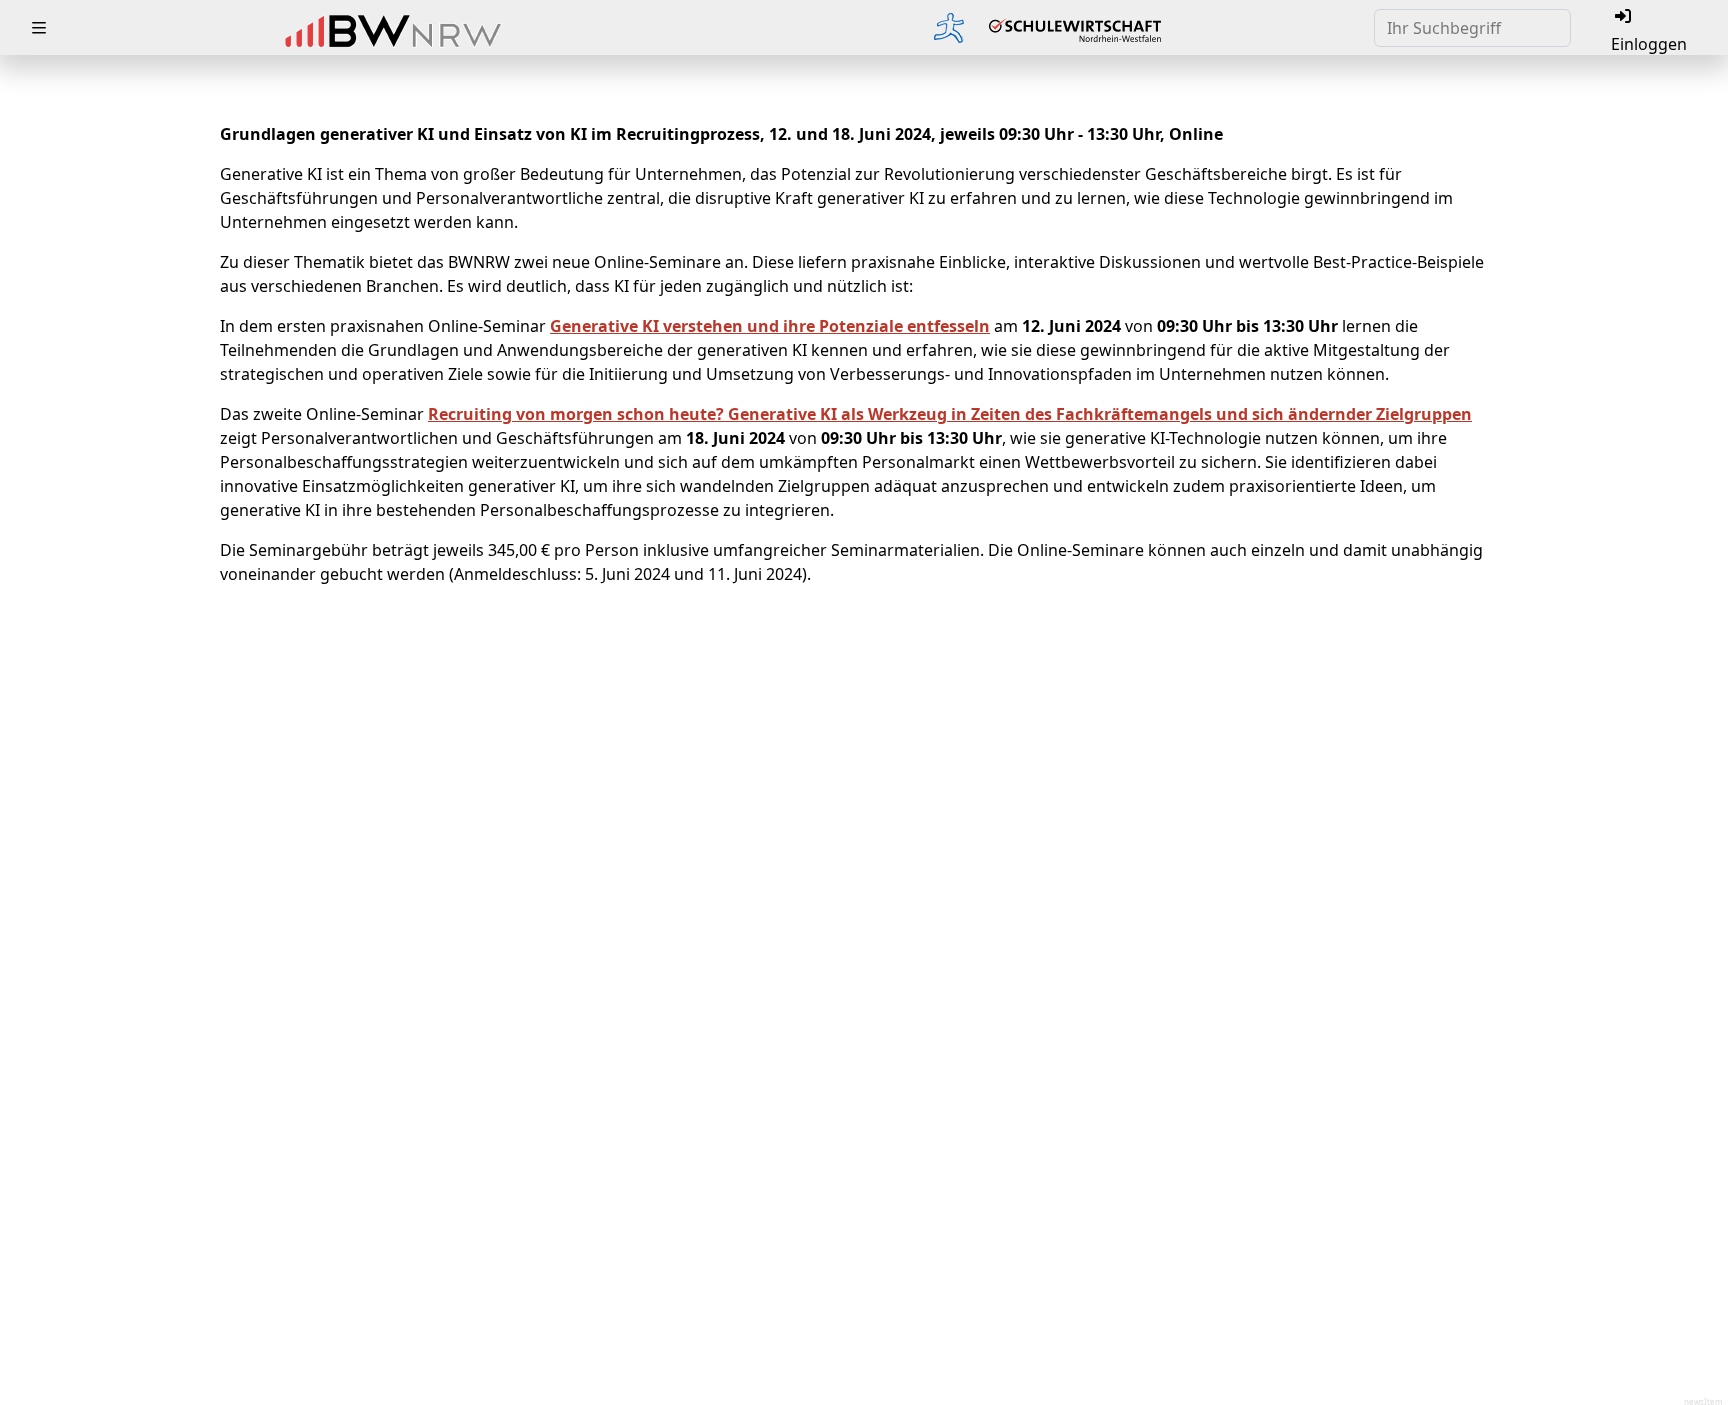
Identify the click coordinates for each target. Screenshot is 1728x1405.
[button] (39, 28)
